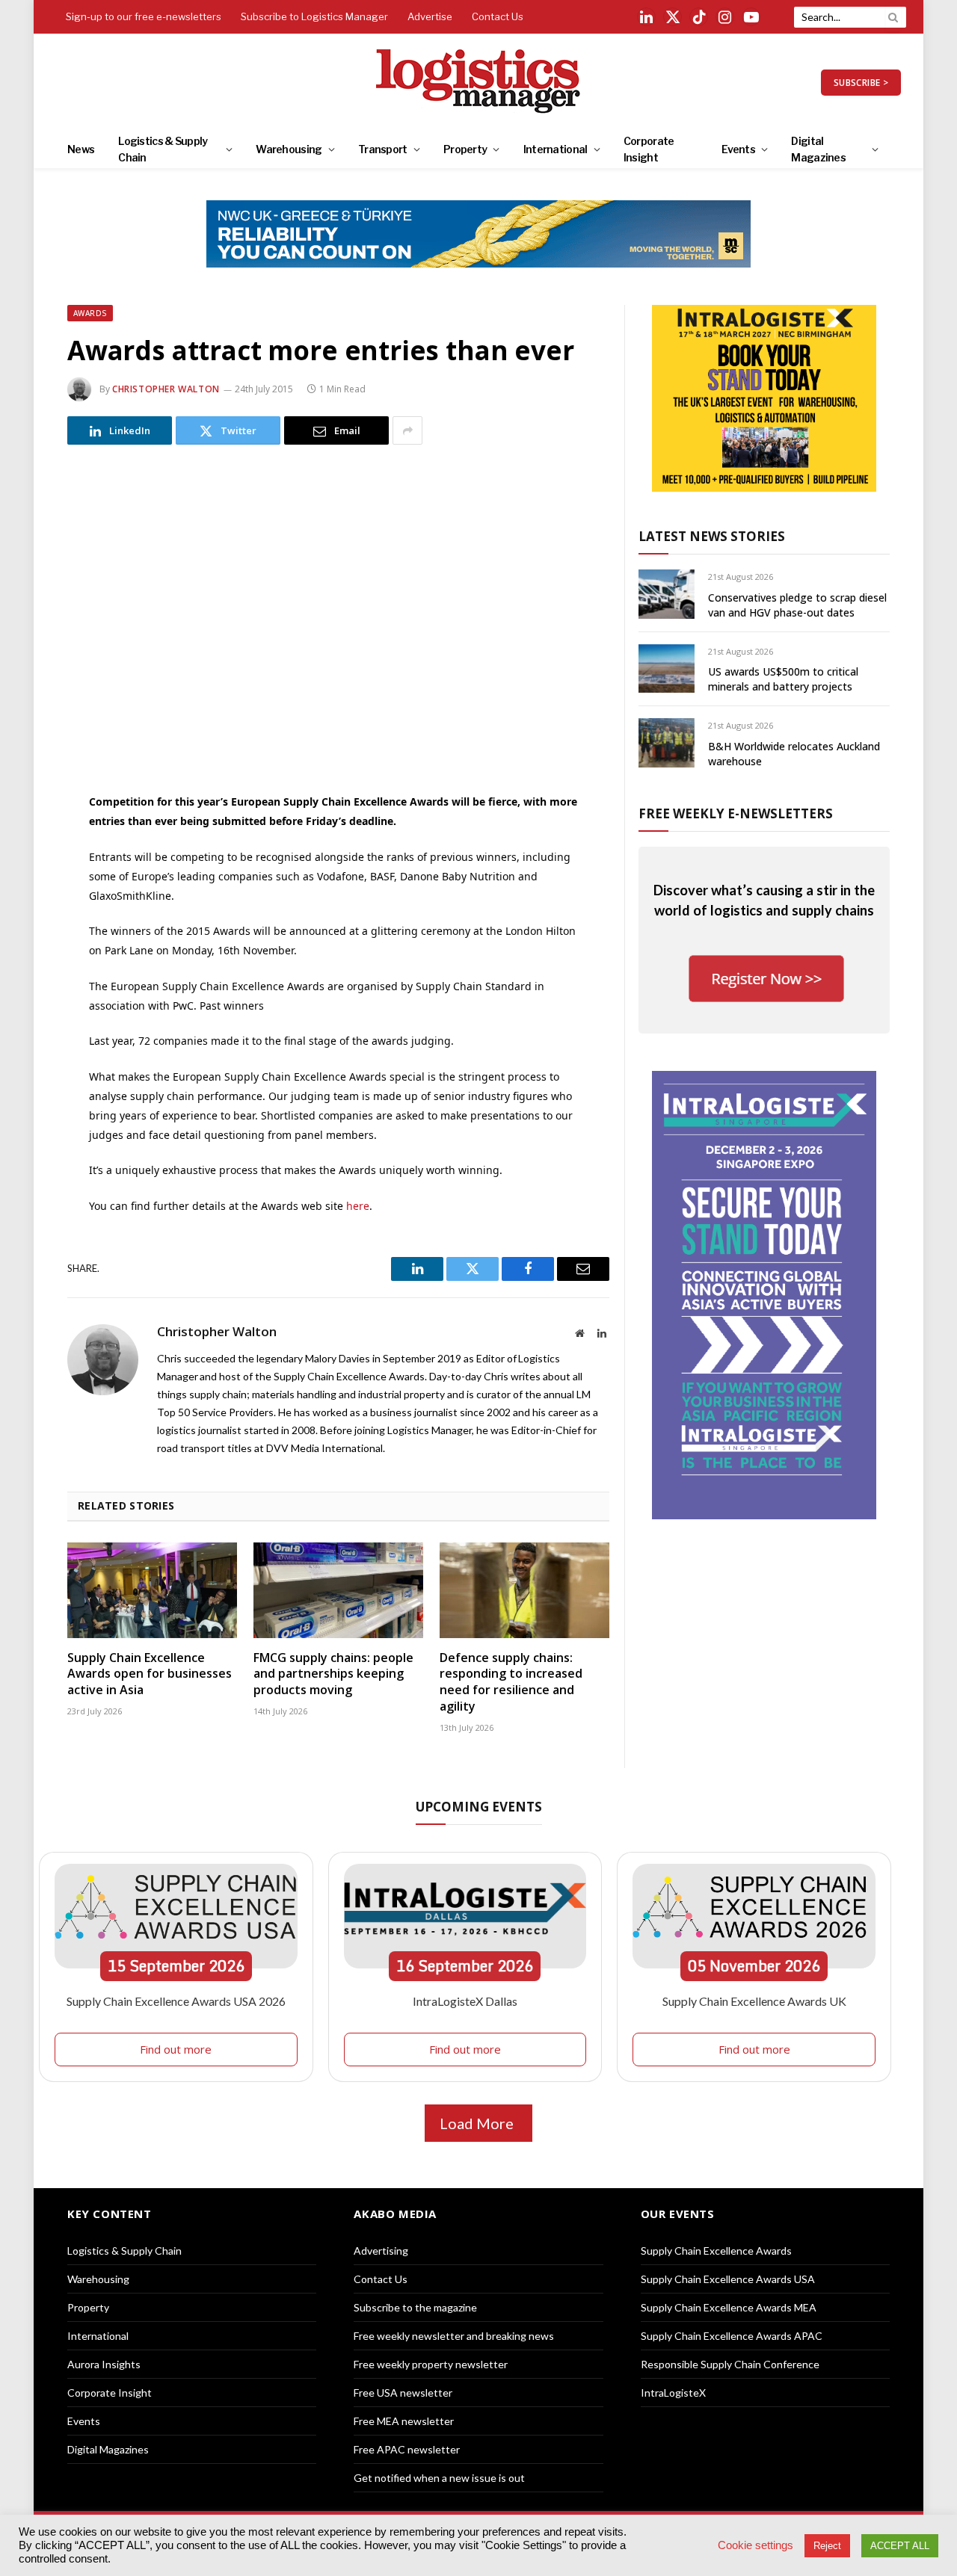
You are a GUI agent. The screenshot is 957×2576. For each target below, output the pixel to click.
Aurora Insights (104, 2364)
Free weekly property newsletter (431, 2364)
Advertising (381, 2251)
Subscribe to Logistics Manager (314, 16)
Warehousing (289, 149)
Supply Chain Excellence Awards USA (728, 2279)
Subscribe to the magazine (415, 2307)
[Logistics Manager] (479, 82)
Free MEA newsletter (404, 2421)
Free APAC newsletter (407, 2449)
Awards (90, 313)
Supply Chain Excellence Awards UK (754, 2001)
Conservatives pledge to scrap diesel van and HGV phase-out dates (797, 605)
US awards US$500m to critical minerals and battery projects (783, 679)
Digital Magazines (818, 149)
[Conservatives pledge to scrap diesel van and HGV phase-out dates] (667, 594)
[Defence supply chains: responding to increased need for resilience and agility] (524, 1590)
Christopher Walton (166, 389)
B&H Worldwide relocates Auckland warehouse (794, 754)
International (556, 149)
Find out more (176, 2049)
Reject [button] (827, 2546)
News (81, 149)
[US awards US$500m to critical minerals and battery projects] (667, 668)
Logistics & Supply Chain (163, 149)
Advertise (430, 16)
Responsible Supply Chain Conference (730, 2364)
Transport (383, 149)
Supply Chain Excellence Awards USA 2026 (176, 2001)
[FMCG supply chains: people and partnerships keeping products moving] (338, 1590)
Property (465, 149)
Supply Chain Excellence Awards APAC (732, 2336)
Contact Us (498, 16)
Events (738, 149)
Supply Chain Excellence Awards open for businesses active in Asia (150, 1674)
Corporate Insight (649, 149)
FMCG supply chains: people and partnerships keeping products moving (333, 1674)
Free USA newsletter (403, 2393)
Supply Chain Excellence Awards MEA (729, 2307)
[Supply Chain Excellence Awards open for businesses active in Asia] (152, 1590)
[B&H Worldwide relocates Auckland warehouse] (667, 742)
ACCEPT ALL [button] (900, 2546)
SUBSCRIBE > (861, 83)
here (358, 1206)
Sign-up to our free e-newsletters (144, 16)
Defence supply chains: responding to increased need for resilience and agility (511, 1682)
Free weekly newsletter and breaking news (454, 2336)
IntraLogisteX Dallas (465, 2001)
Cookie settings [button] (756, 2545)
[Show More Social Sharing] (407, 430)
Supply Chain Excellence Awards (716, 2251)
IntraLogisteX (673, 2393)
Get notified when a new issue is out (439, 2478)
